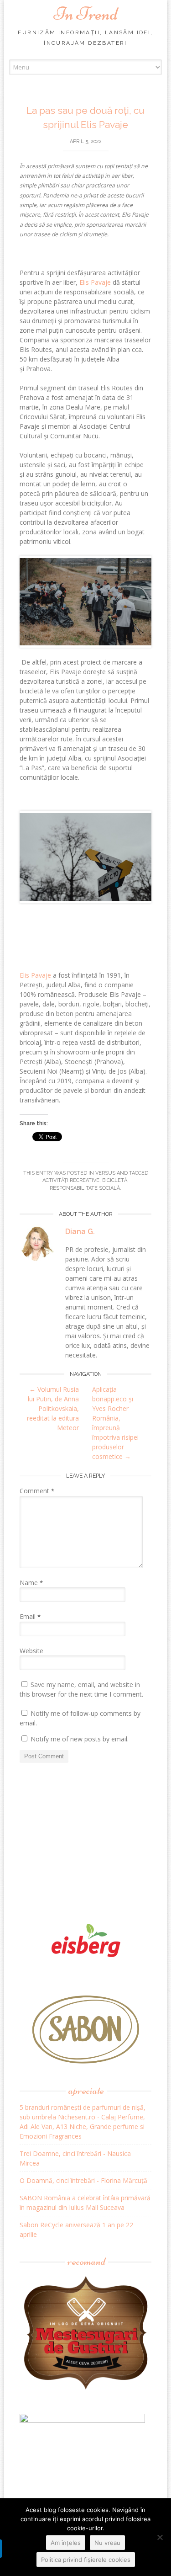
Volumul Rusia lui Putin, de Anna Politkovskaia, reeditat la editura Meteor (53, 1408)
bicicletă (115, 1180)
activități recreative (71, 1180)
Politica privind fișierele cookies (86, 2560)
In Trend (86, 14)
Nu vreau (107, 2543)
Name (31, 1583)
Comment (37, 1491)
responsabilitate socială (85, 1188)
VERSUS (105, 1173)
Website (31, 1651)
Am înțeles (66, 2543)
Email (30, 1616)
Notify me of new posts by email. (80, 1739)
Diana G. (80, 1232)
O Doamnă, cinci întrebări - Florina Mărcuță (83, 2180)
